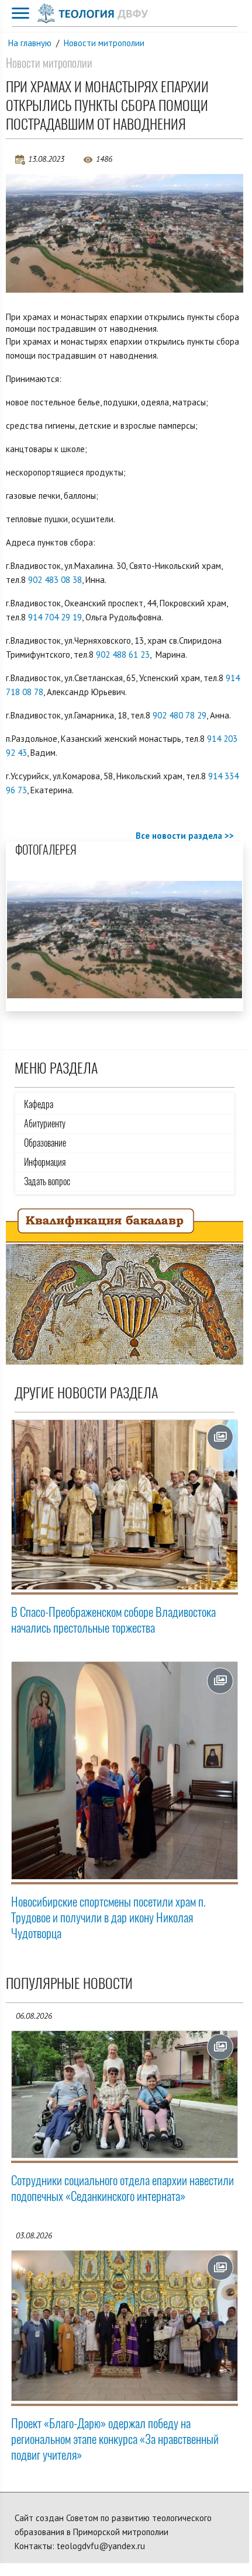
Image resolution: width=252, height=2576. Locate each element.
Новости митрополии (104, 43)
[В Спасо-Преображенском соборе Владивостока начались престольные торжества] (125, 1505)
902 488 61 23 (123, 655)
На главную (30, 43)
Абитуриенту (45, 1124)
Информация (45, 1162)
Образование (45, 1143)
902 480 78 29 (179, 715)
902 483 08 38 (55, 580)
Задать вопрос (47, 1181)
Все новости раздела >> (185, 836)
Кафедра (39, 1104)
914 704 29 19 (55, 617)
